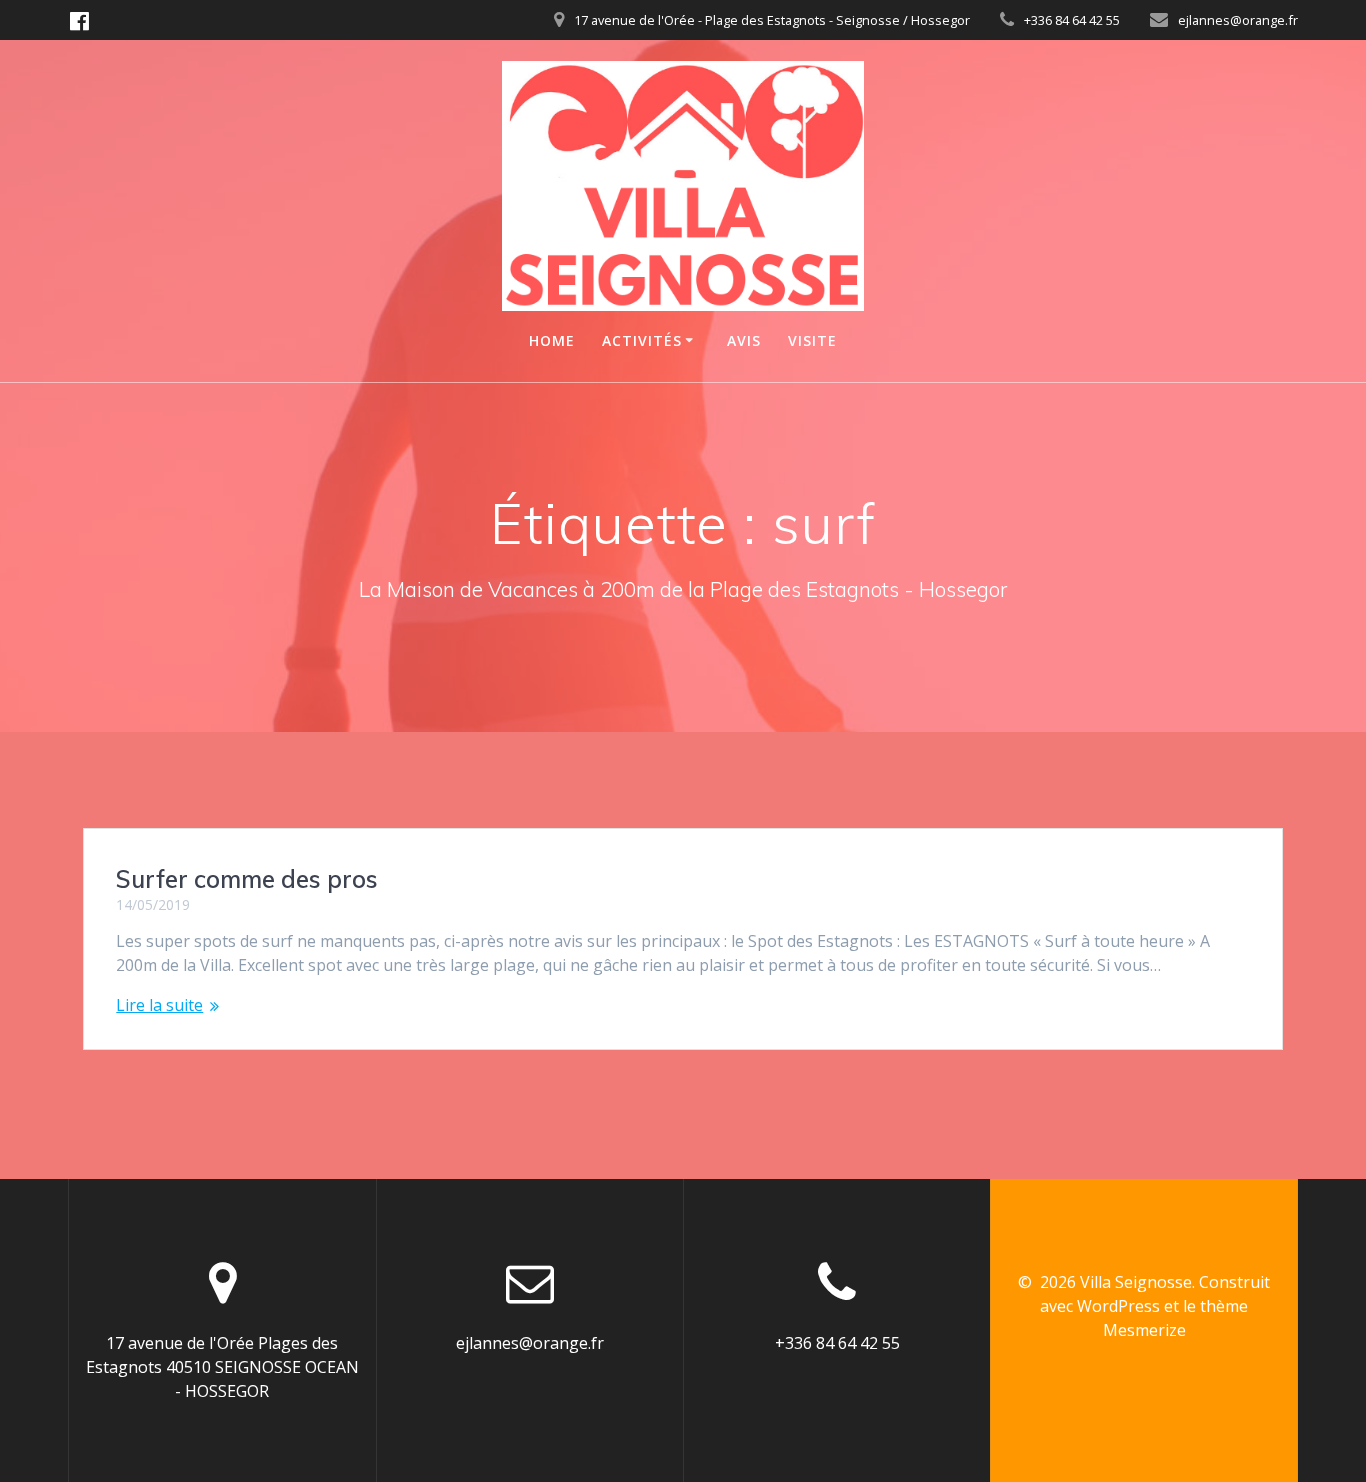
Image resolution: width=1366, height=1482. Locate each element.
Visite (812, 340)
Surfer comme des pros (247, 879)
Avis (744, 340)
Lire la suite (159, 1005)
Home (552, 340)
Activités (642, 340)
